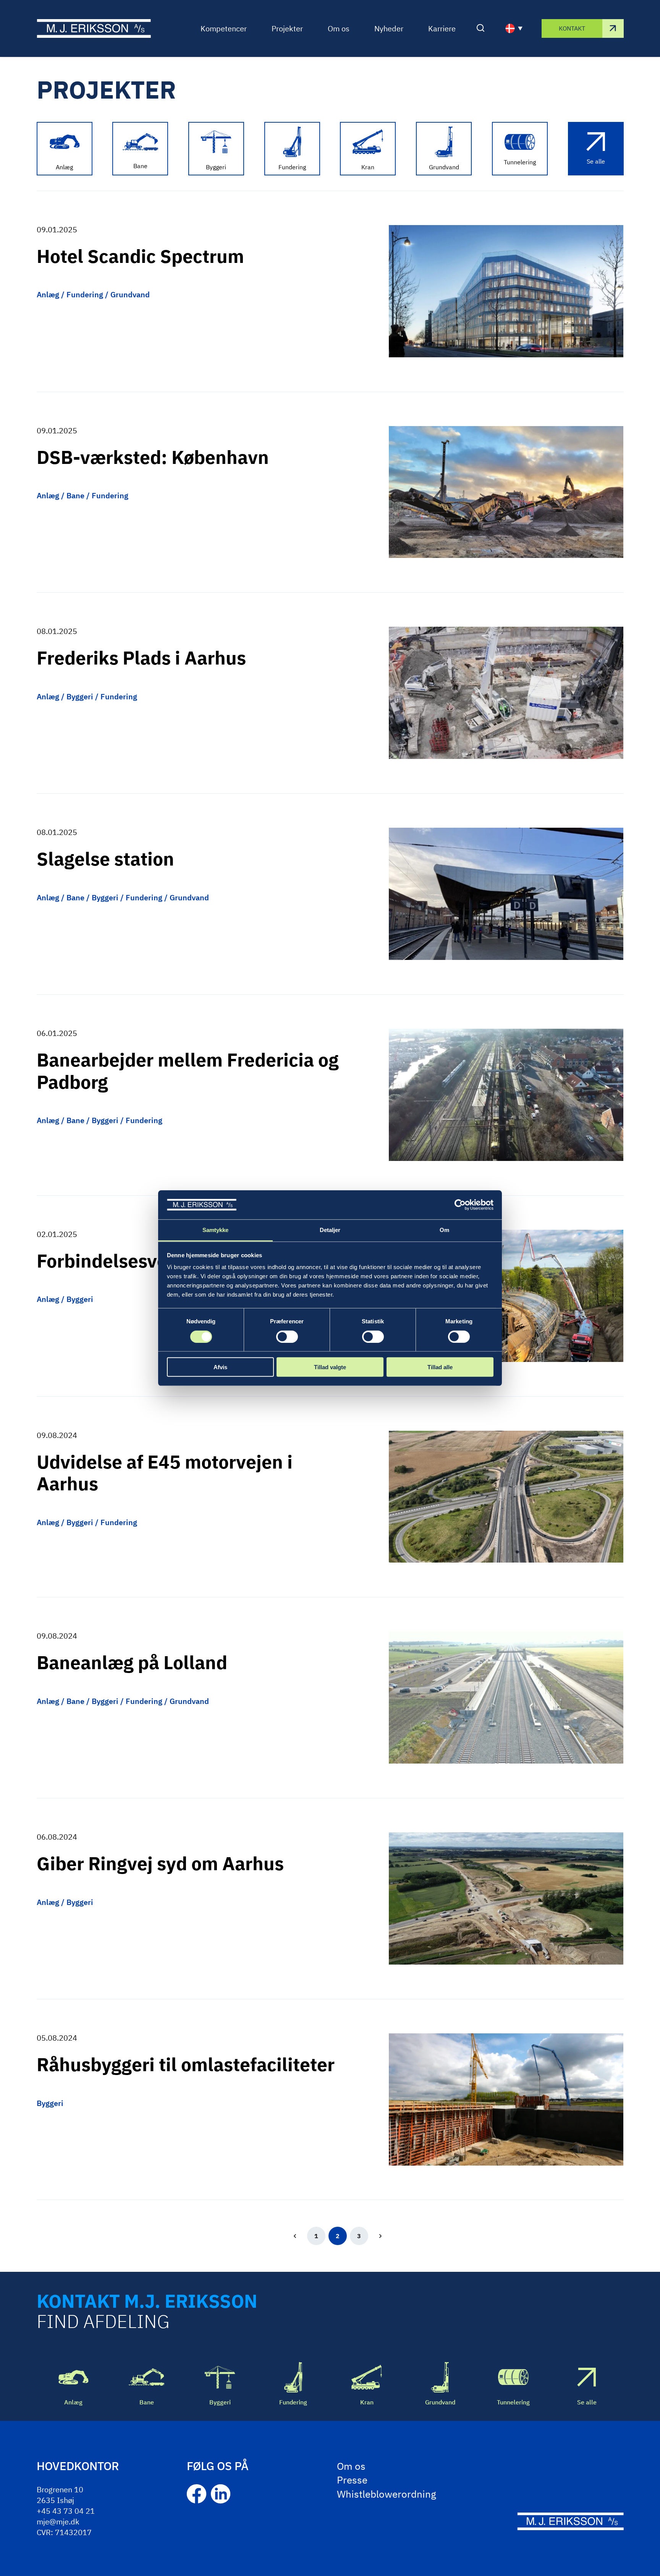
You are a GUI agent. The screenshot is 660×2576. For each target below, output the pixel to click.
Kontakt (572, 28)
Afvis (220, 1367)
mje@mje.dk (58, 2522)
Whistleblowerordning (387, 2494)
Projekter (287, 28)
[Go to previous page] (295, 2236)
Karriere (442, 28)
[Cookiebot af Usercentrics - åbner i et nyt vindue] (460, 1205)
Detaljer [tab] (330, 1230)
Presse (352, 2480)
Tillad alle (440, 1367)
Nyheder (389, 28)
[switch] (287, 1336)
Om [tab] (444, 1230)
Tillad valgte (330, 1367)
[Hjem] (94, 28)
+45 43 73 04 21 (66, 2511)
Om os (339, 28)
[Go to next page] (380, 2236)
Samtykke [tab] (216, 1230)
